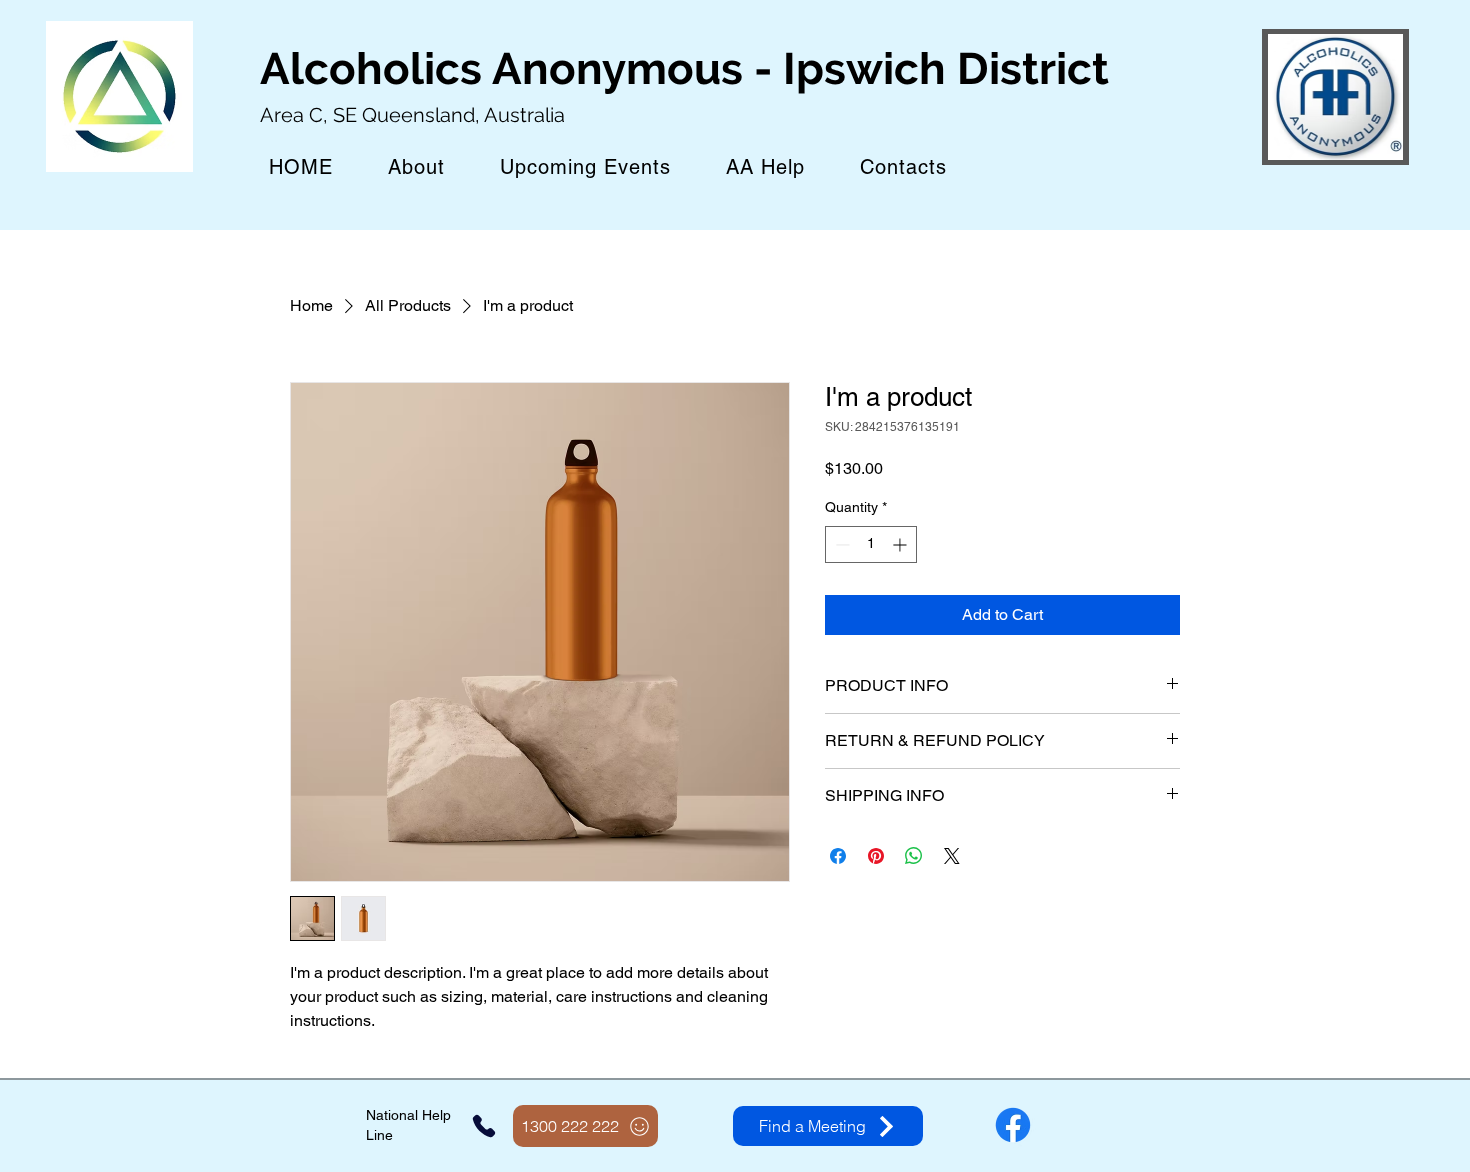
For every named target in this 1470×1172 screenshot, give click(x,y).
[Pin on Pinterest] (876, 856)
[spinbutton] (871, 544)
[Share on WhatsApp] (914, 856)
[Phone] (484, 1126)
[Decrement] (840, 544)
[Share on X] (952, 856)
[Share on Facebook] (838, 856)
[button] (585, 167)
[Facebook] (1013, 1125)
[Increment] (901, 544)
